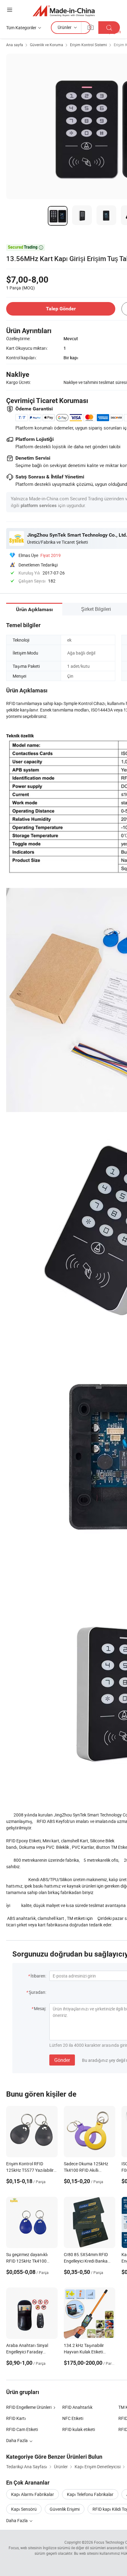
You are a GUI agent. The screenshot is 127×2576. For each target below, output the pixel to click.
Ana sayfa (15, 45)
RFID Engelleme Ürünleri (29, 2407)
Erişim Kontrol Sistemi (88, 45)
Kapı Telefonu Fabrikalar (90, 2494)
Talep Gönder (61, 309)
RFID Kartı (16, 2418)
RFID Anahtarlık (77, 2407)
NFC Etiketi (73, 2418)
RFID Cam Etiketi (22, 2429)
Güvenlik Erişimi (65, 2509)
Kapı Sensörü (24, 2509)
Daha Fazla (17, 2520)
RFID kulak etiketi (79, 2429)
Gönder (62, 2060)
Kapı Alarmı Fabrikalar (33, 2494)
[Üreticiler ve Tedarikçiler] (64, 11)
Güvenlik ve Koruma (47, 45)
